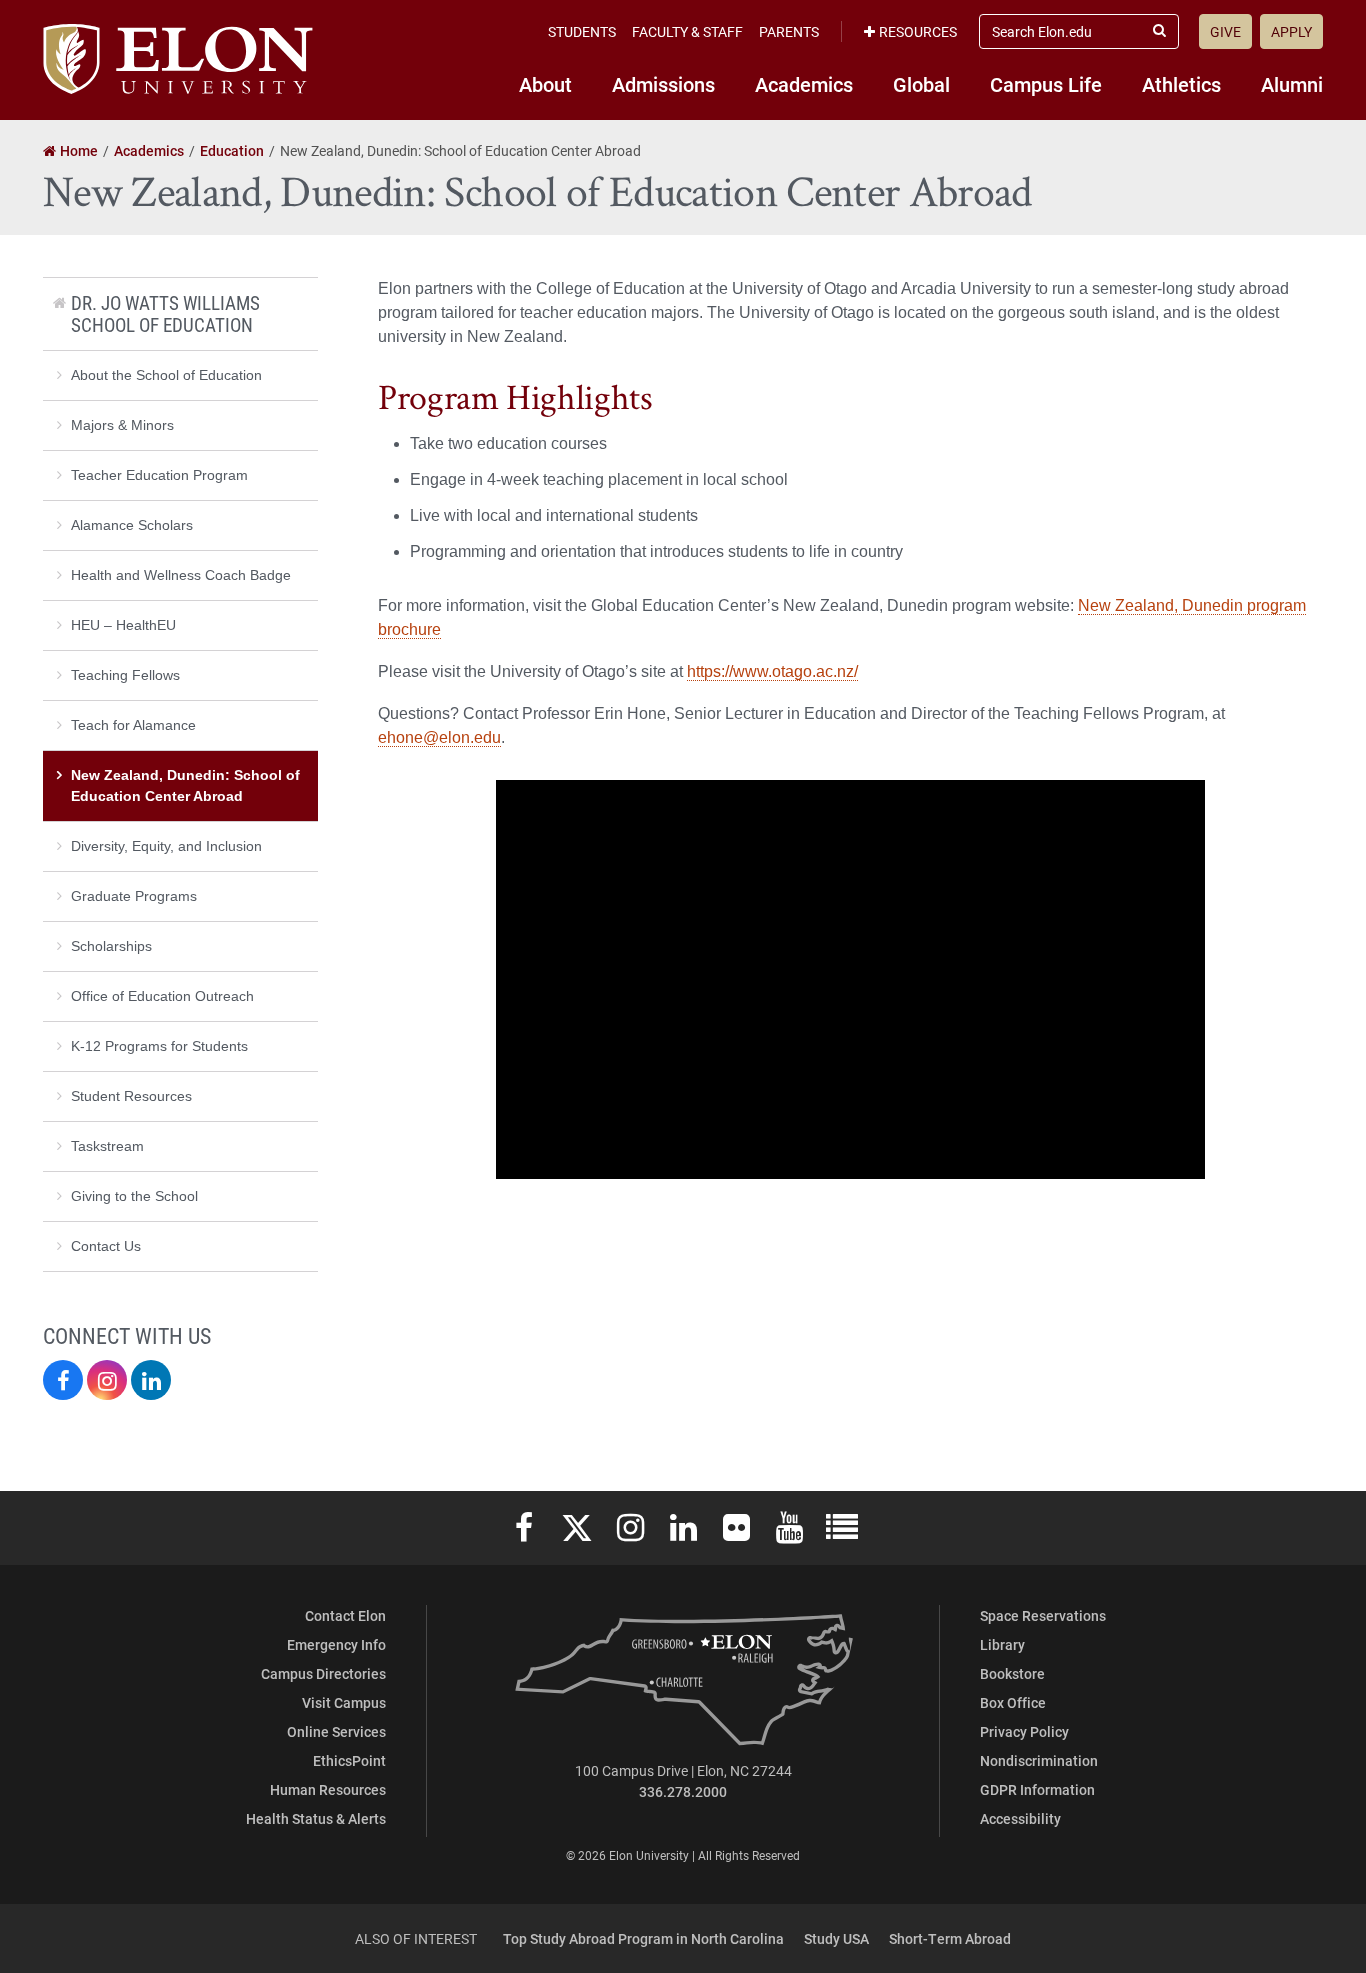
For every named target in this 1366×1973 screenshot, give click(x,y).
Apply (1291, 31)
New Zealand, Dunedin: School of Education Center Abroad (185, 785)
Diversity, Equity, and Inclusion (166, 846)
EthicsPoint (349, 1760)
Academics (804, 84)
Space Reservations (1043, 1615)
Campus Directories (323, 1673)
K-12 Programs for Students (159, 1046)
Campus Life (1046, 84)
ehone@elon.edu (439, 737)
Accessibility (1020, 1818)
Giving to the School (134, 1196)
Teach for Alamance (133, 725)
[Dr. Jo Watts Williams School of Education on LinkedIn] (151, 1380)
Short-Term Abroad (950, 1938)
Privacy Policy (1024, 1731)
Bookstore (1012, 1673)
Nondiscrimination (1039, 1760)
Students (582, 31)
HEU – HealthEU (123, 625)
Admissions (663, 84)
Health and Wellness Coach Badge (181, 575)
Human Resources (328, 1789)
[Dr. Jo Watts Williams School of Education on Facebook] (63, 1380)
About (545, 84)
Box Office (1013, 1702)
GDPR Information (1037, 1789)
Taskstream (107, 1146)
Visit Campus (344, 1702)
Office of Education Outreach (162, 996)
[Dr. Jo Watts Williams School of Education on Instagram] (107, 1380)
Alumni (1292, 84)
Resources (918, 31)
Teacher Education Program (159, 475)
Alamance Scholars (132, 525)
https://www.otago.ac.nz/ (772, 671)
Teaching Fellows (125, 675)
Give (1225, 31)
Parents (789, 31)
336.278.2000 (683, 1791)
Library (1002, 1644)
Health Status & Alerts (316, 1818)
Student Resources (131, 1096)
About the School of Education (166, 375)
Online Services (336, 1731)
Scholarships (111, 946)
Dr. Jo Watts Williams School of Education (165, 313)
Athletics (1181, 84)
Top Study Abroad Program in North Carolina (643, 1938)
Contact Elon (345, 1615)
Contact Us (106, 1246)
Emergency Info (336, 1644)
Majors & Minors (122, 425)
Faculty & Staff (687, 31)
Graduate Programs (134, 896)
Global (921, 84)
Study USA (836, 1938)
